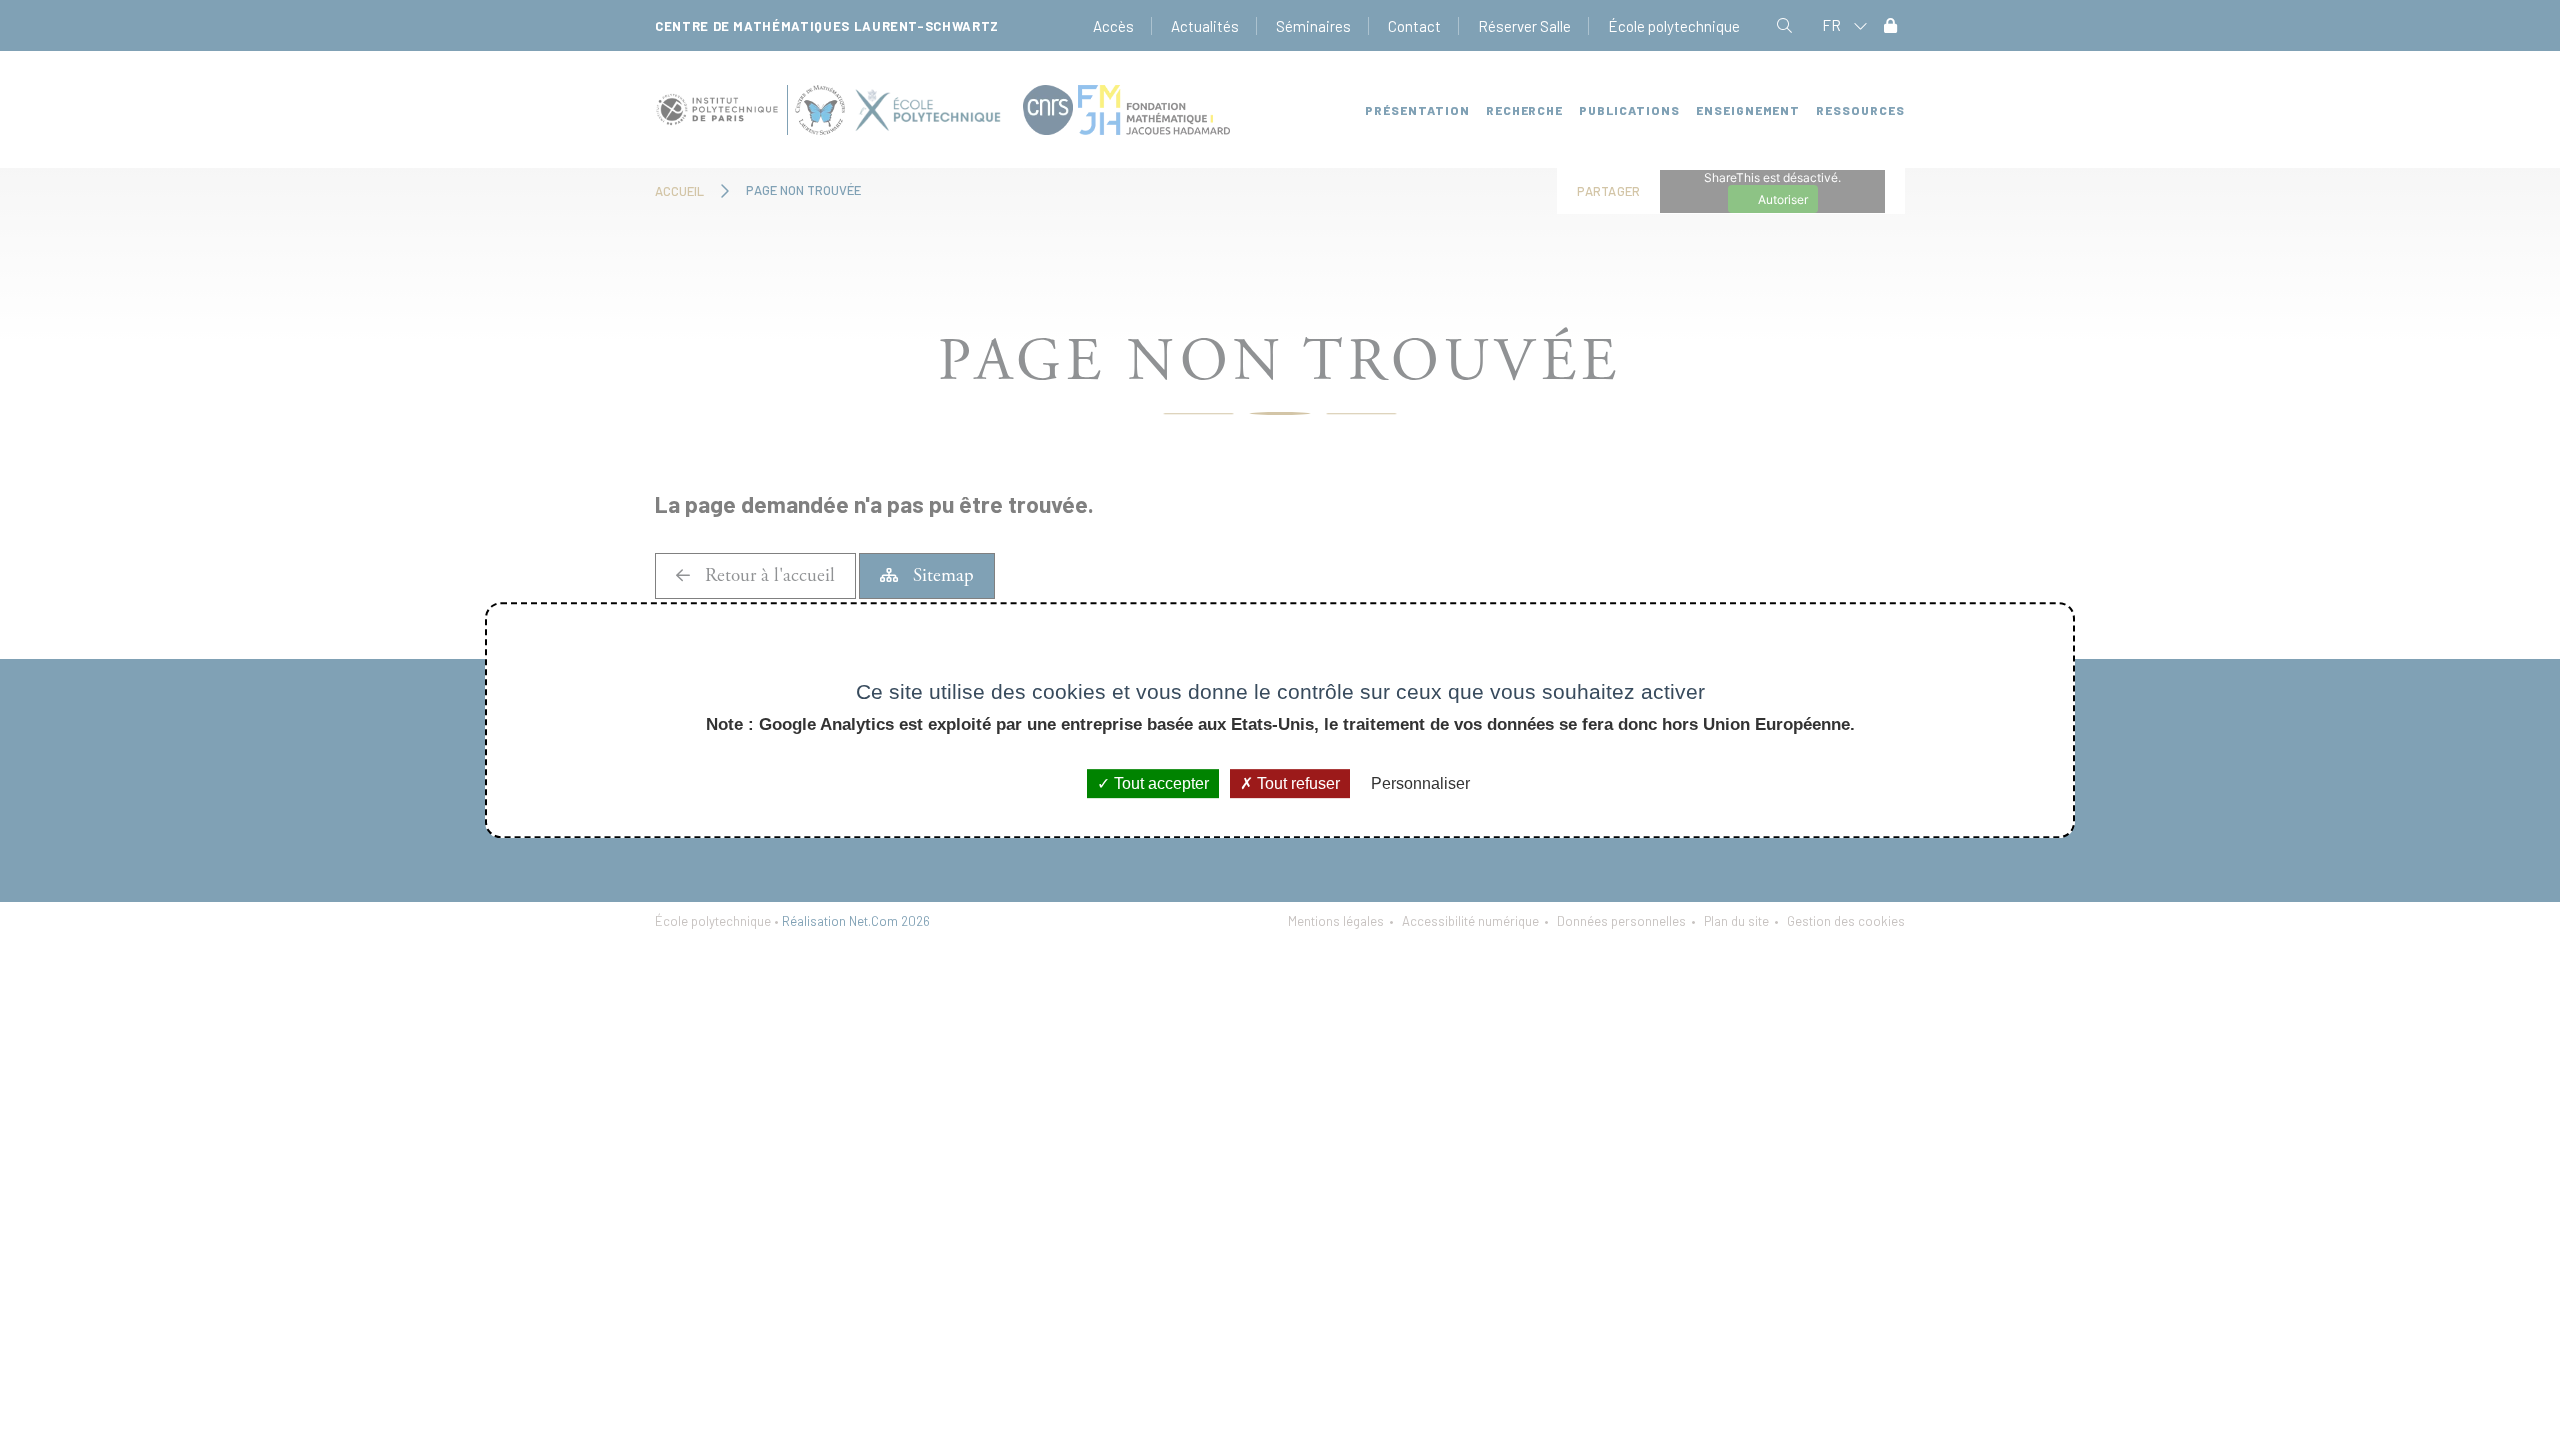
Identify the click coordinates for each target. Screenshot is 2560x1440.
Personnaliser (1420, 783)
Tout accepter (1159, 783)
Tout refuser (1296, 783)
